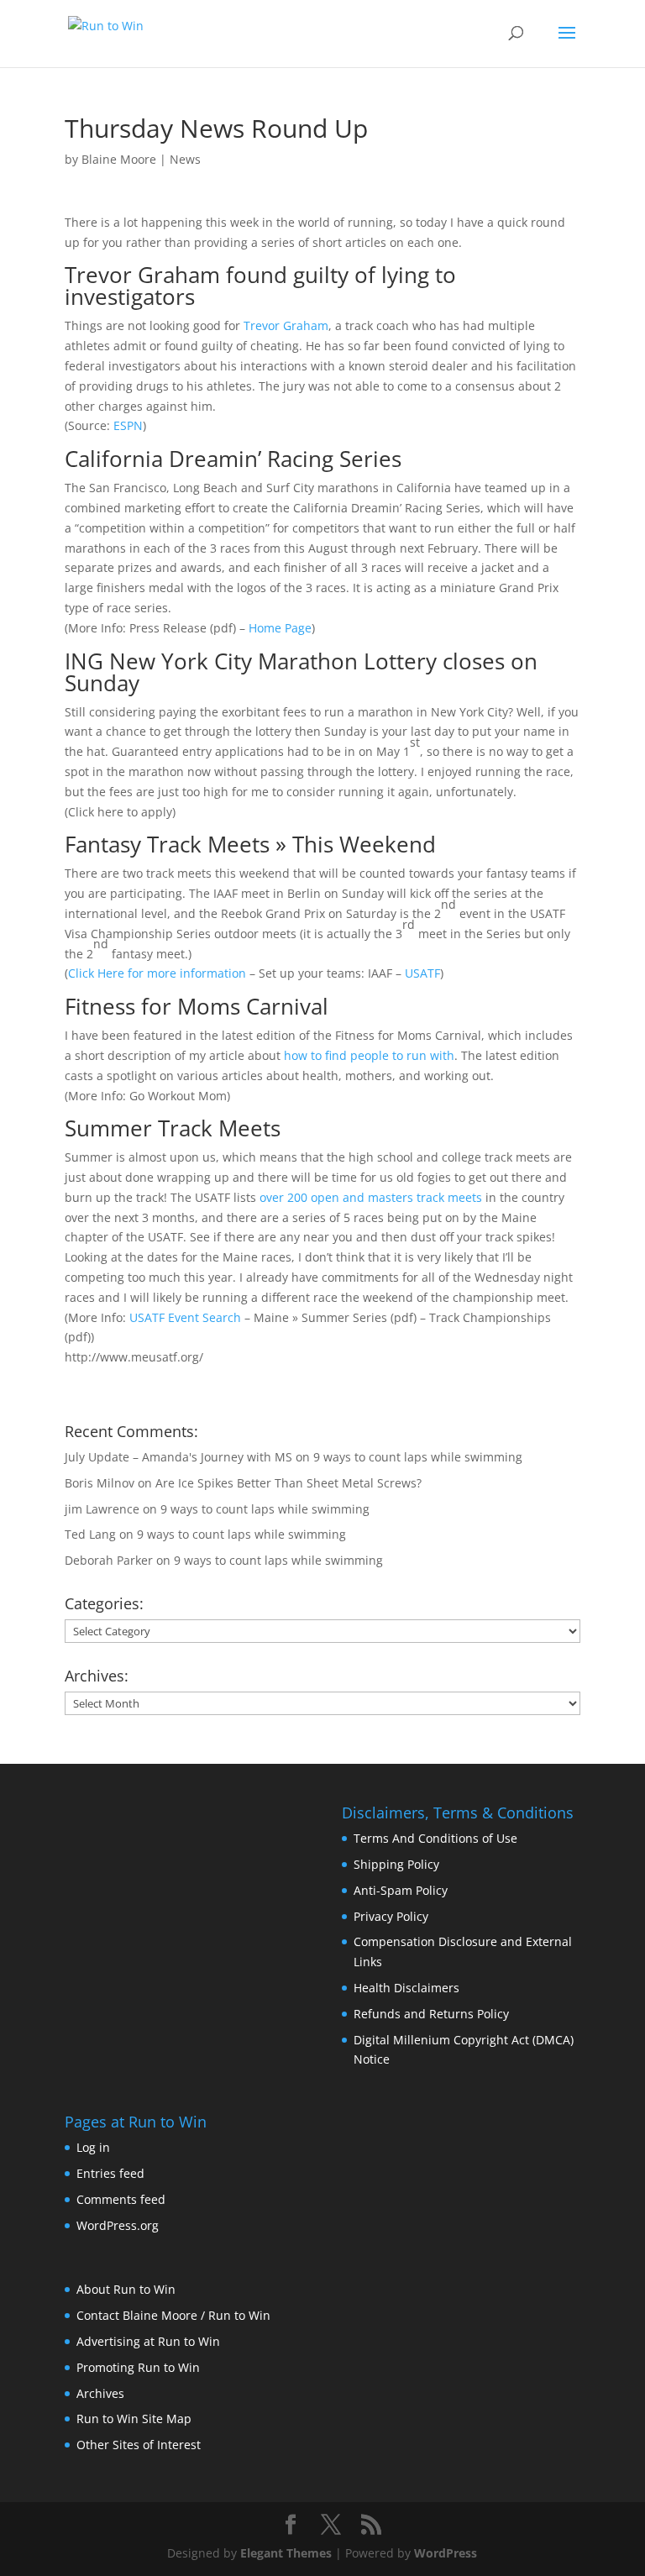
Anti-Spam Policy (401, 1890)
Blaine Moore (119, 159)
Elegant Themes (286, 2553)
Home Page (280, 628)
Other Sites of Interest (139, 2445)
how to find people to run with (369, 1055)
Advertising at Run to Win (148, 2341)
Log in (93, 2147)
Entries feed (110, 2173)
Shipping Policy (396, 1864)
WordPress (446, 2553)
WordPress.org (118, 2225)
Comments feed (121, 2199)
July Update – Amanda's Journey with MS (178, 1457)
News (185, 159)
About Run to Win (126, 2289)
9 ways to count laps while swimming (418, 1457)
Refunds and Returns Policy (431, 2014)
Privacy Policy (391, 1916)
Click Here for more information (157, 973)
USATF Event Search (185, 1317)
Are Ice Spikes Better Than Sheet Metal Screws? (288, 1483)
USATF (422, 973)
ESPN (128, 425)
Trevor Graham (286, 325)
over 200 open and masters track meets (371, 1197)
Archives (100, 2393)
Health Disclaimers (406, 1988)
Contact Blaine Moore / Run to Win (173, 2315)
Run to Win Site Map (134, 2419)
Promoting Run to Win (138, 2367)
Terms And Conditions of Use (435, 1838)
